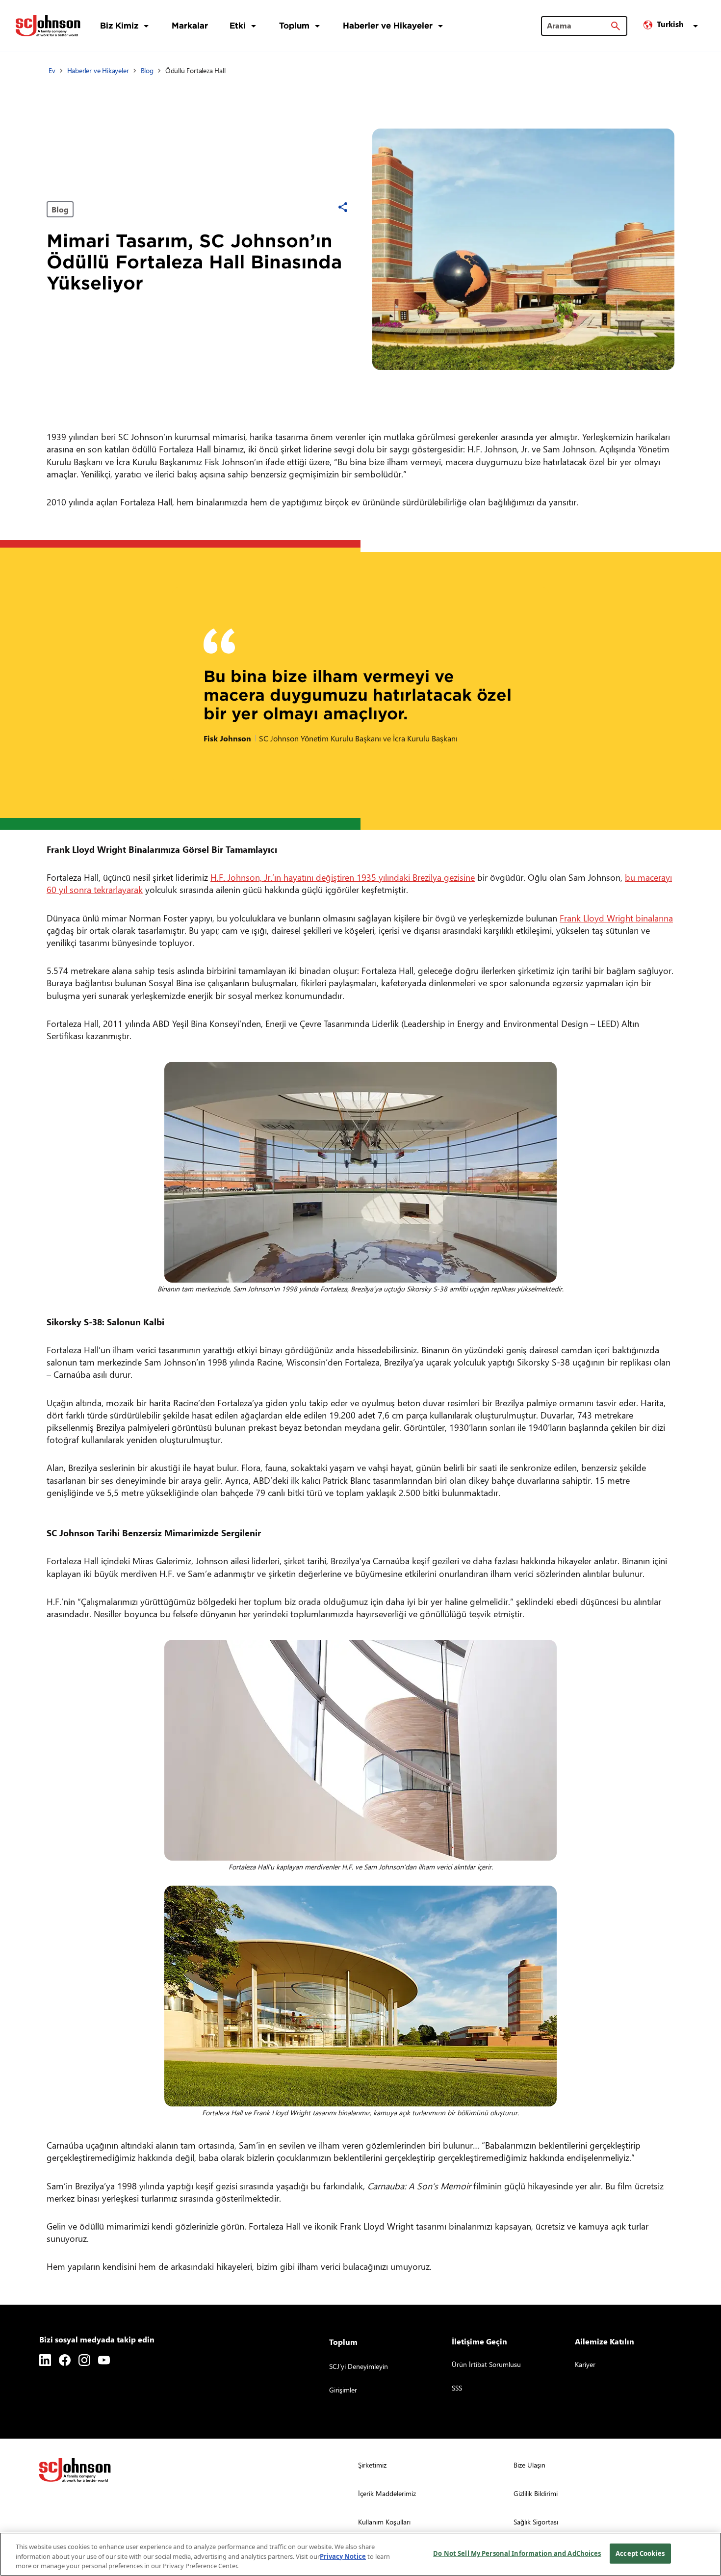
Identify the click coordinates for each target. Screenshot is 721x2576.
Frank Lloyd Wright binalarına (616, 918)
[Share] (343, 207)
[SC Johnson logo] (75, 2470)
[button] (672, 26)
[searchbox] (578, 26)
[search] (616, 26)
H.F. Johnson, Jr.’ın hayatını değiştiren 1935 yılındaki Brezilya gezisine (343, 877)
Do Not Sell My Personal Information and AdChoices (517, 2553)
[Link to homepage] (48, 26)
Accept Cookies (640, 2553)
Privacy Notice (343, 2556)
